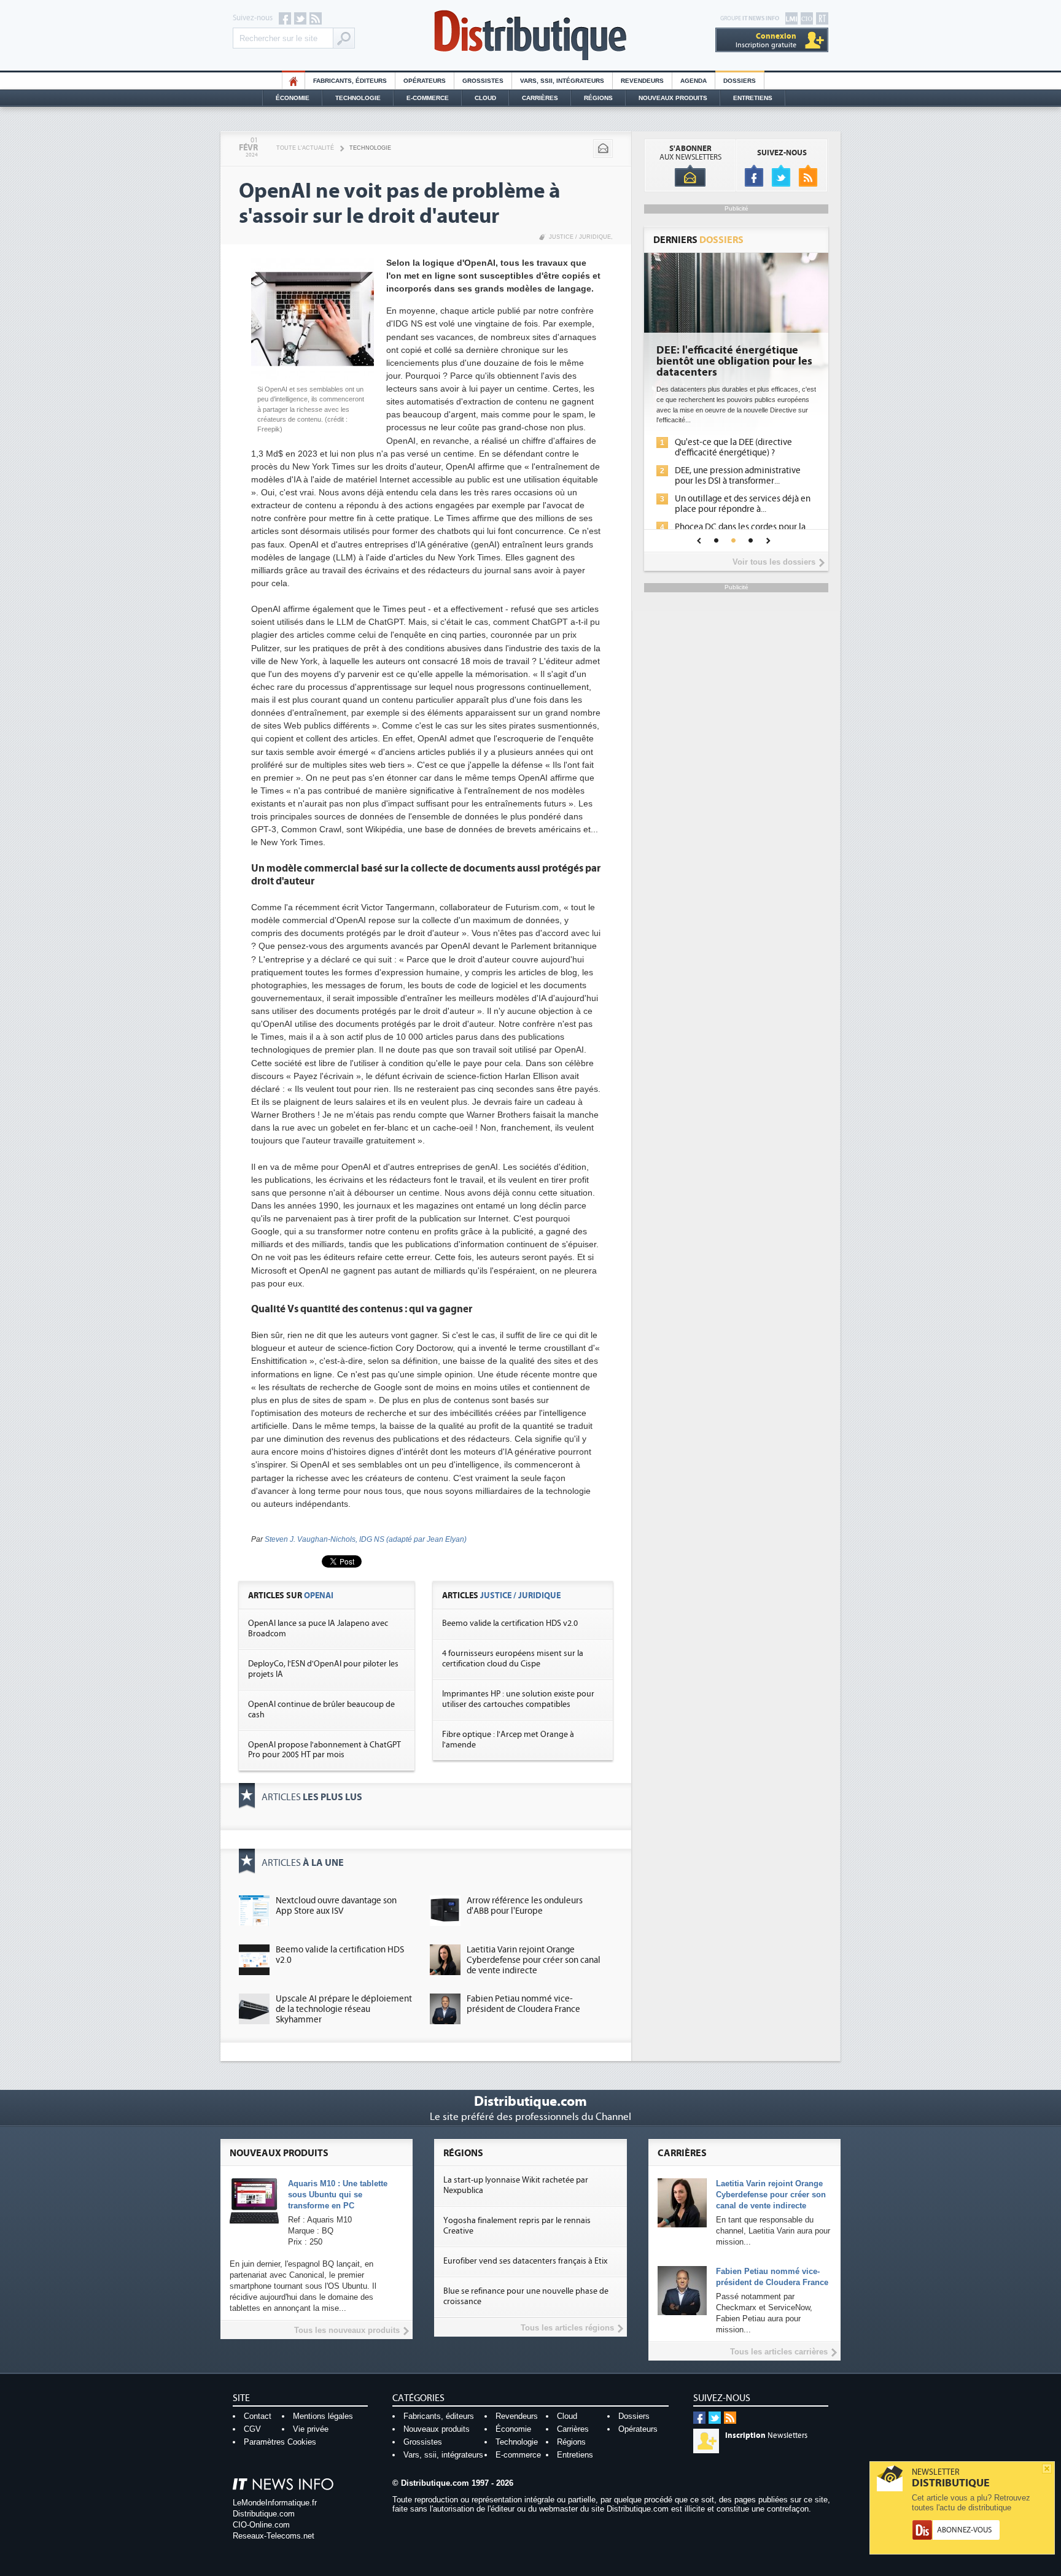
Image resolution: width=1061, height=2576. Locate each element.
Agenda (694, 81)
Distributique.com (264, 2514)
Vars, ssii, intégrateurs (443, 2455)
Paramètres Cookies (280, 2442)
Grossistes (483, 81)
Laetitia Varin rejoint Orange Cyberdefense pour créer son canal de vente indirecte (534, 1960)
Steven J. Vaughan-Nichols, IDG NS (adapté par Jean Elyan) (366, 1539)
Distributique (530, 35)
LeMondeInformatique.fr (275, 2503)
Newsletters (766, 2435)
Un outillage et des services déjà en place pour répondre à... (743, 504)
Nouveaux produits (437, 2429)
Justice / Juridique (580, 237)
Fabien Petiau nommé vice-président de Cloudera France (523, 2004)
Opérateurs (425, 81)
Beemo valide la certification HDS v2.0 (510, 1623)
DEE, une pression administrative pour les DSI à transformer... (738, 476)
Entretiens (753, 98)
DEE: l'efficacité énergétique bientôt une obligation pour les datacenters (734, 362)
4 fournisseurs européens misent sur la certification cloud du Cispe (513, 1659)
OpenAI (319, 1595)
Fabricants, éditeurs (350, 81)
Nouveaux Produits (673, 98)
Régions (598, 98)
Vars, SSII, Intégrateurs (562, 81)
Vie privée (311, 2429)
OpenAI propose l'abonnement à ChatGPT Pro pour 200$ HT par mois (325, 1750)
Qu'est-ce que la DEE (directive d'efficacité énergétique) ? (733, 447)
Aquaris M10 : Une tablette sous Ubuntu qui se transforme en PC (338, 2195)
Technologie (358, 98)
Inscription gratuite (766, 40)
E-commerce (428, 98)
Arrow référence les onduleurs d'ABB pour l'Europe (525, 1906)
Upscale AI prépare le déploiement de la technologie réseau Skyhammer (344, 2009)
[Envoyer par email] (603, 149)
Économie (293, 98)
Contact (258, 2416)
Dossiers (740, 81)
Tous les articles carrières (779, 2352)
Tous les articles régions (567, 2328)
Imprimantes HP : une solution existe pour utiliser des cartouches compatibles (518, 1699)
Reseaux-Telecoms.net (274, 2536)
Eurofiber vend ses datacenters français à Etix (525, 2261)
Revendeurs (642, 81)
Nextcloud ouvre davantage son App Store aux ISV (336, 1906)
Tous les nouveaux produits (347, 2330)
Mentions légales (323, 2416)
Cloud (485, 98)
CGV (252, 2429)
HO (293, 81)
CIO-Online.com (261, 2525)
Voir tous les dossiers (774, 562)
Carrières (540, 98)
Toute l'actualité (305, 148)
